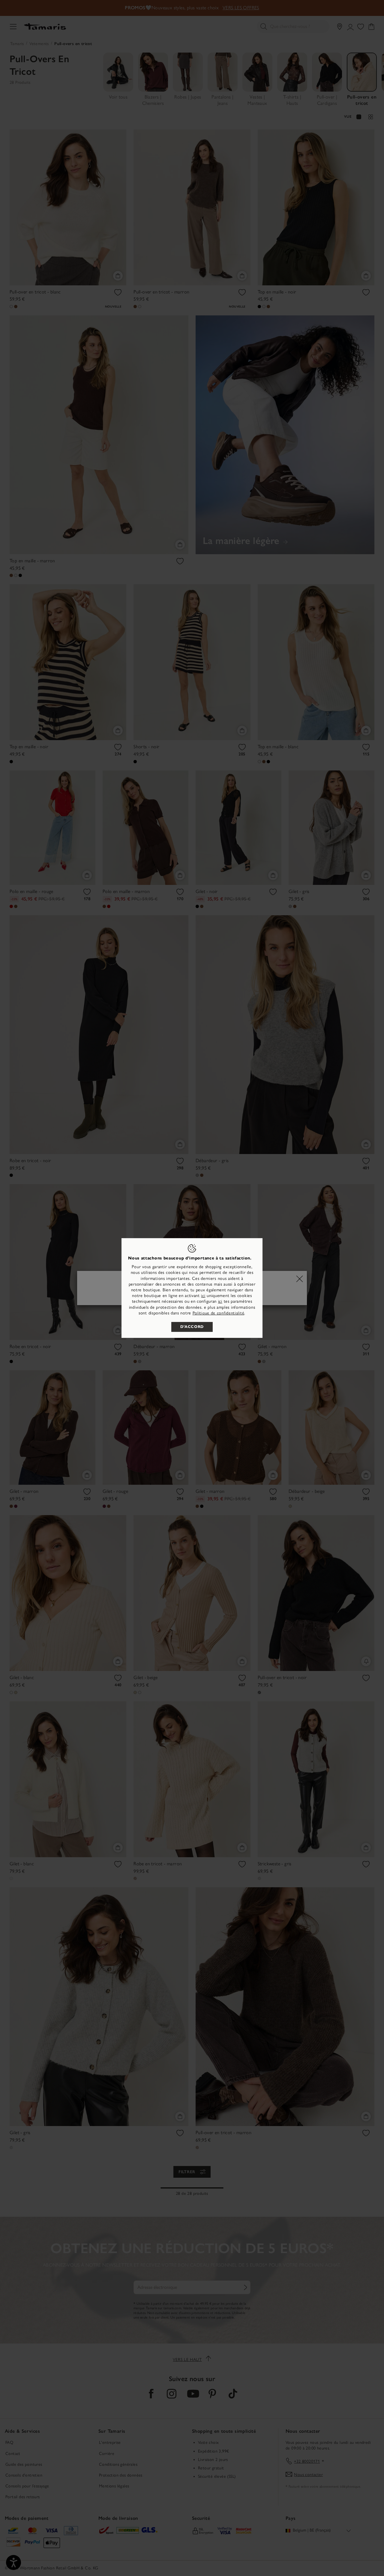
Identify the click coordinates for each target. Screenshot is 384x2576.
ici (203, 1296)
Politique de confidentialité (219, 1313)
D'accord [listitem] (192, 1327)
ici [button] (220, 1301)
